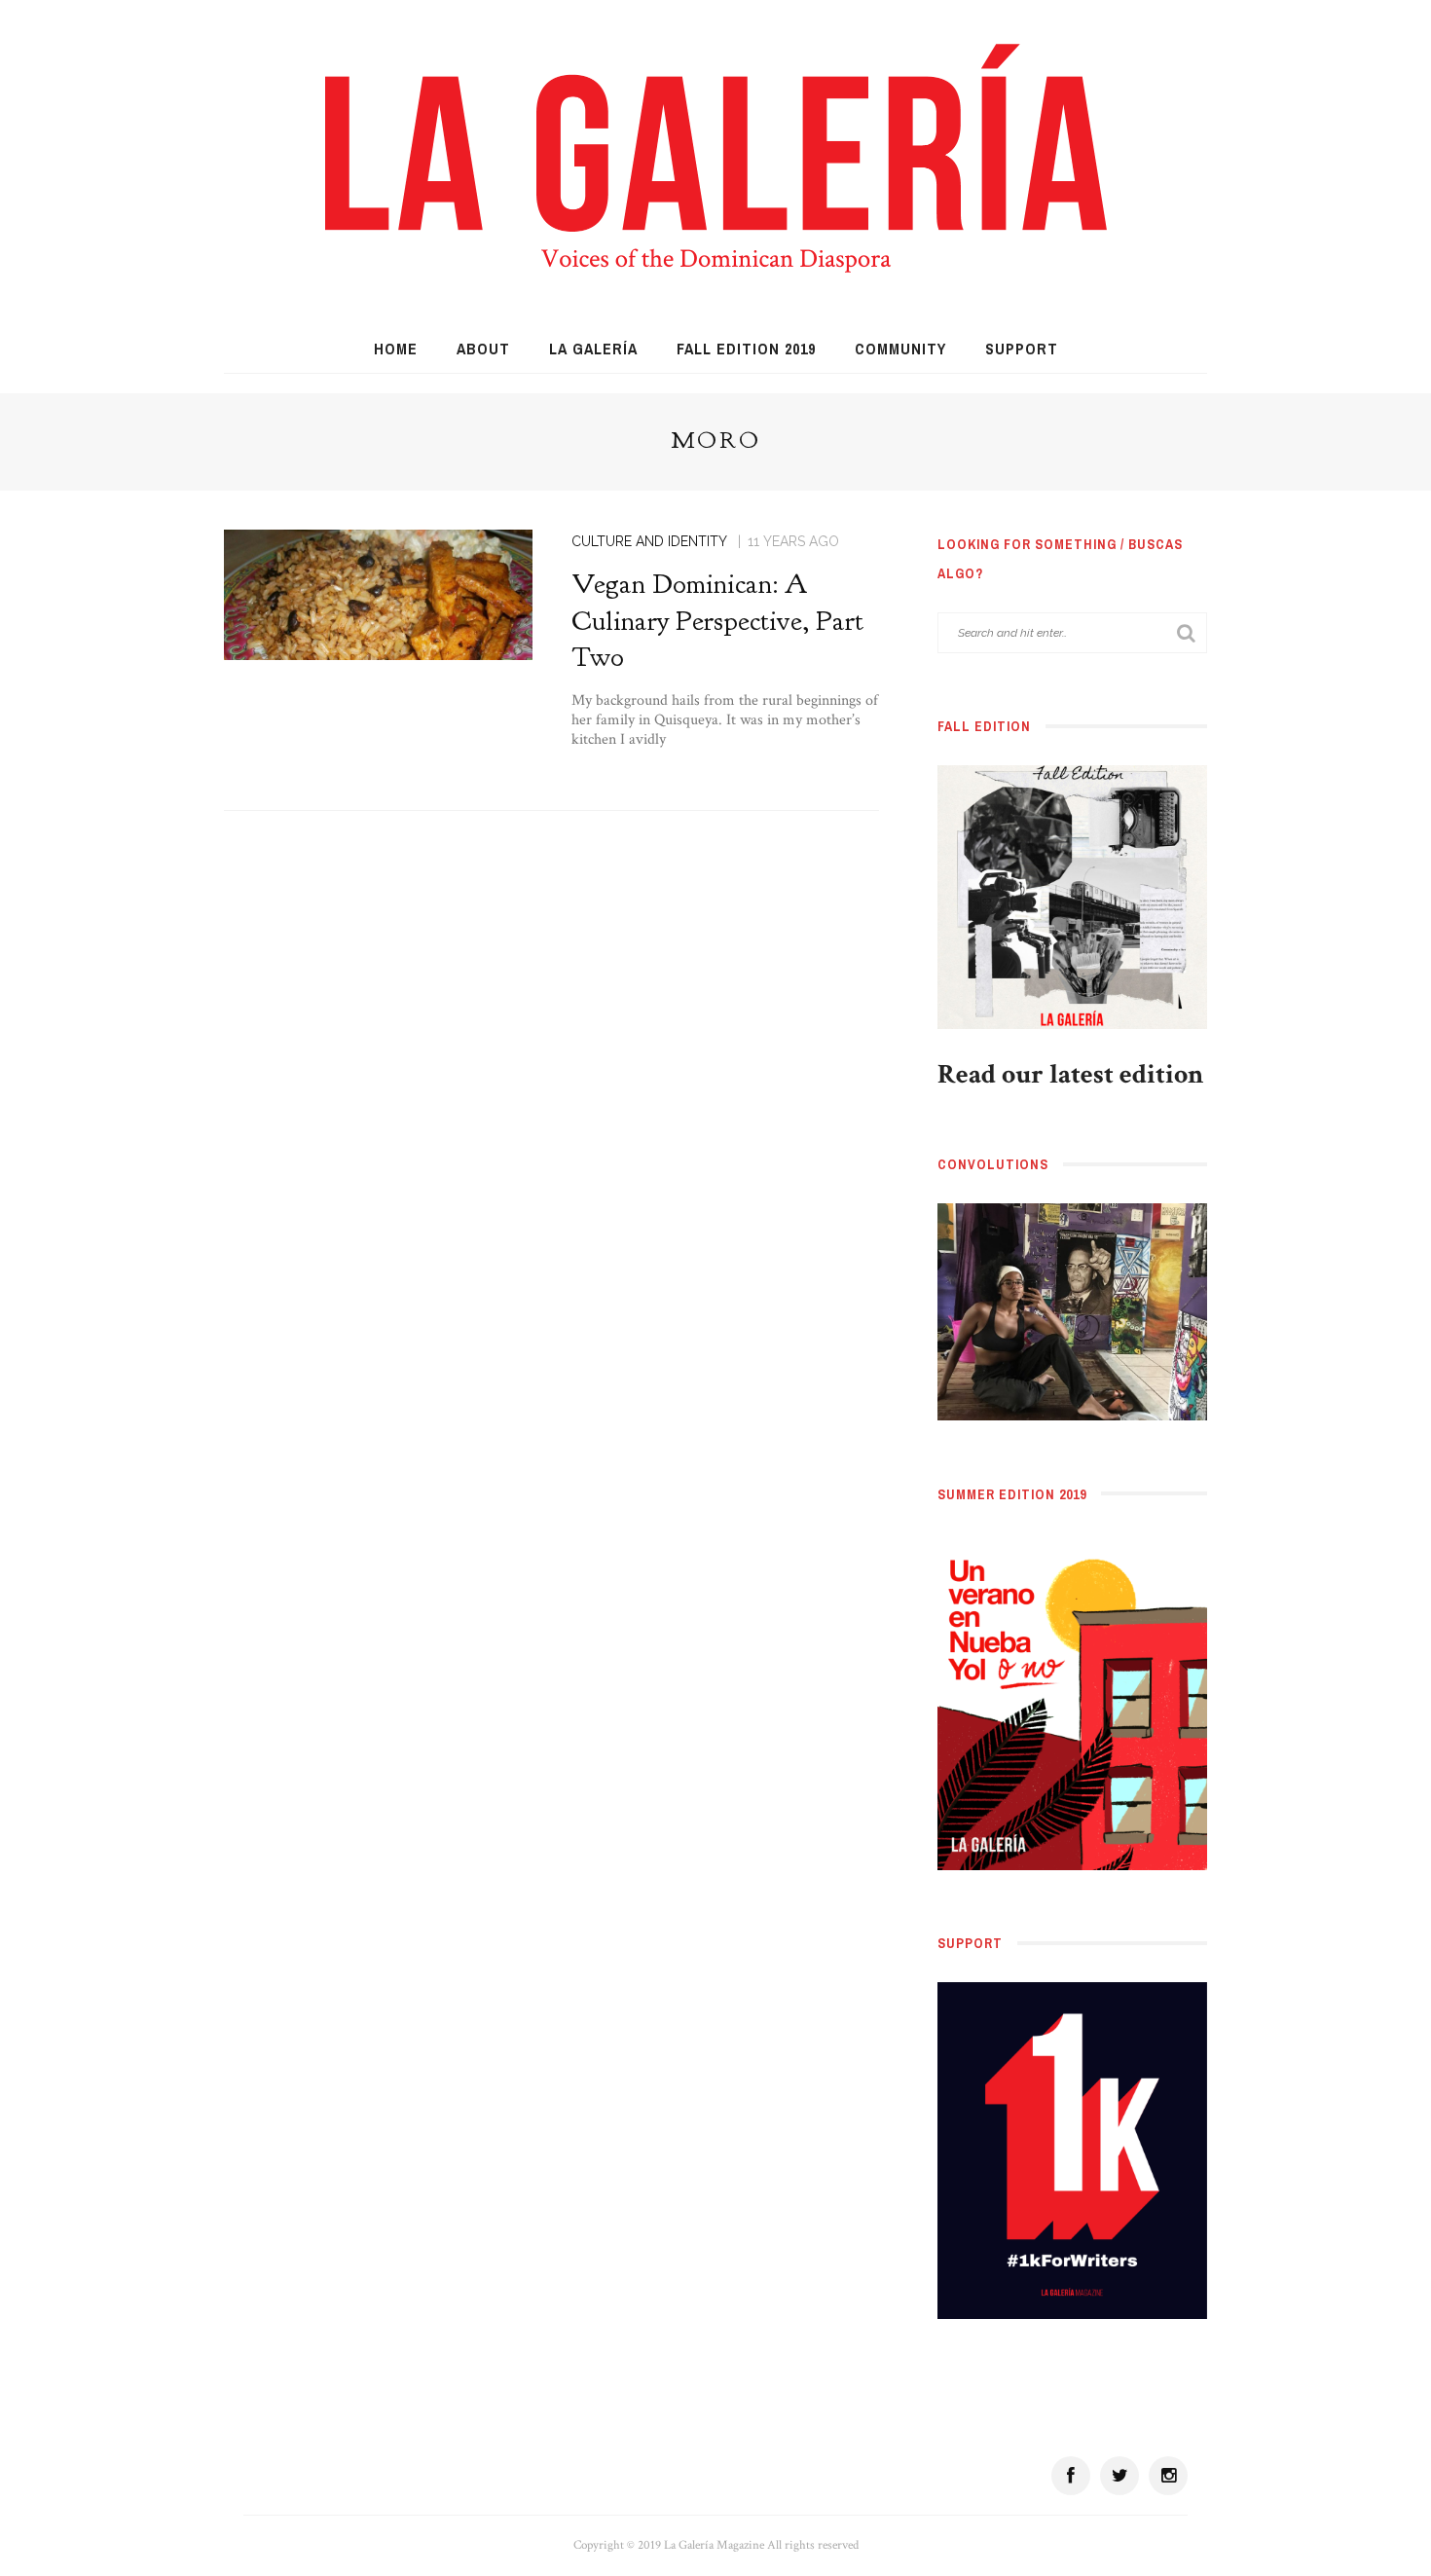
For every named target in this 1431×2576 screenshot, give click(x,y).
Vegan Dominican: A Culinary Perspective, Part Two (717, 621)
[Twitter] (1119, 2476)
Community (900, 349)
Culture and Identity (649, 541)
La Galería (593, 349)
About (483, 349)
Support (1022, 349)
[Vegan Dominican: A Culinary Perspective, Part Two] (378, 593)
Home (396, 349)
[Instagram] (1168, 2476)
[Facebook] (1071, 2476)
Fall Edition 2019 (746, 349)
